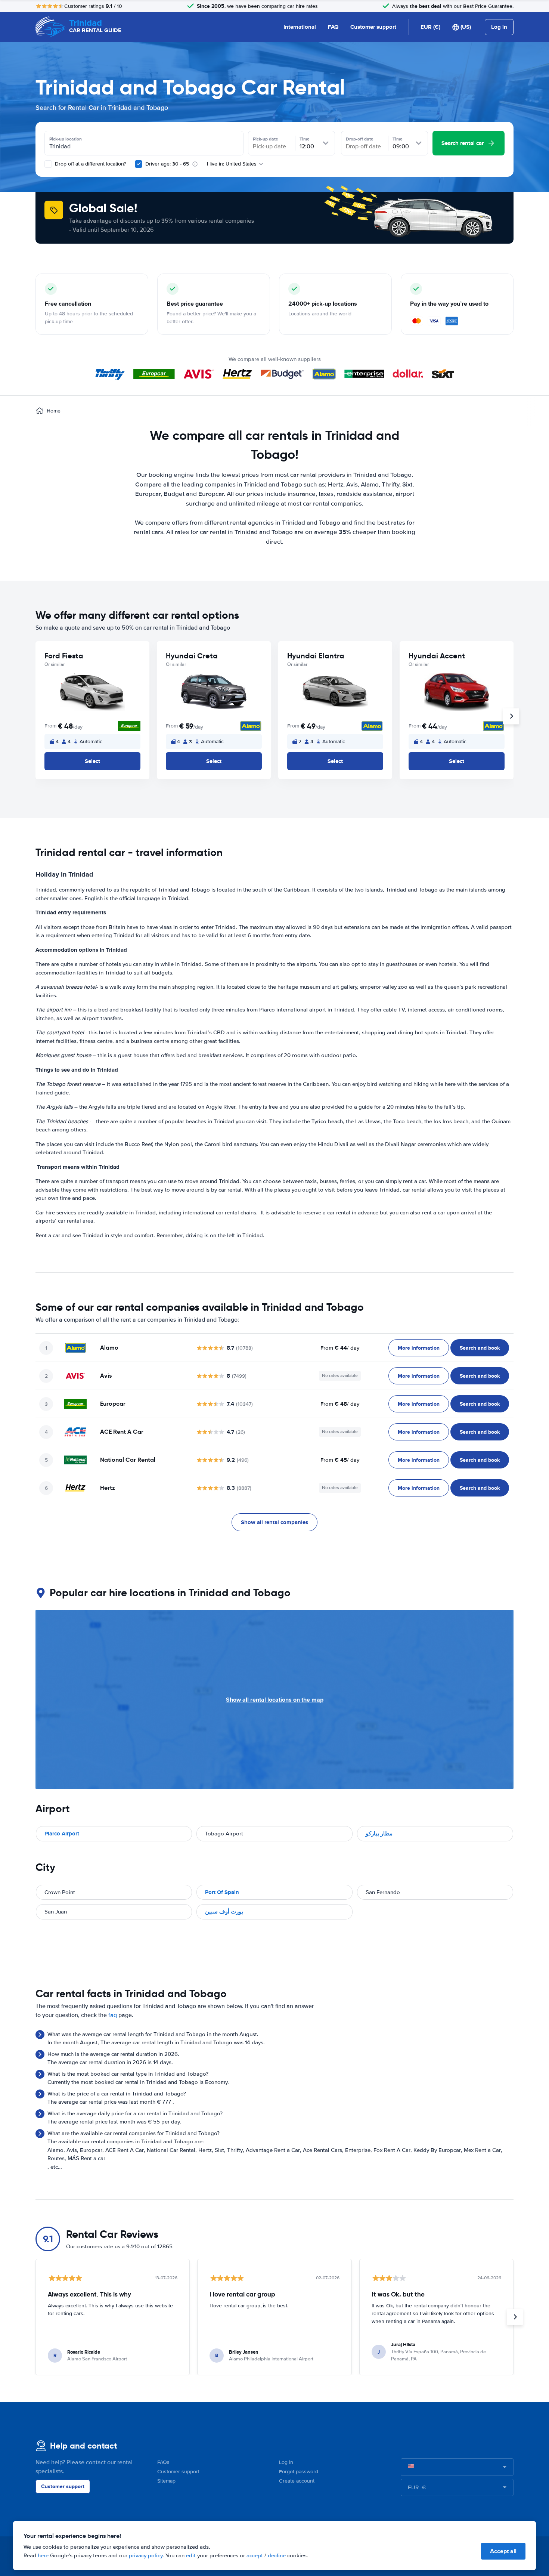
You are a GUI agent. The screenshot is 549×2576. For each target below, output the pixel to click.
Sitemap (166, 2481)
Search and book (480, 1348)
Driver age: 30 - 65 (167, 164)
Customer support (373, 27)
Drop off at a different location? (90, 164)
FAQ (333, 27)
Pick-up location (66, 139)
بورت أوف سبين (224, 1912)
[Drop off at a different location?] (48, 164)
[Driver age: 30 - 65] (139, 164)
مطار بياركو (379, 1834)
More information (419, 1348)
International (300, 27)
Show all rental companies (274, 1522)
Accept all (503, 2551)
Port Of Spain (222, 1892)
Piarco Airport (62, 1834)
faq (113, 2015)
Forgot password (299, 2472)
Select (92, 761)
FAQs (163, 2462)
